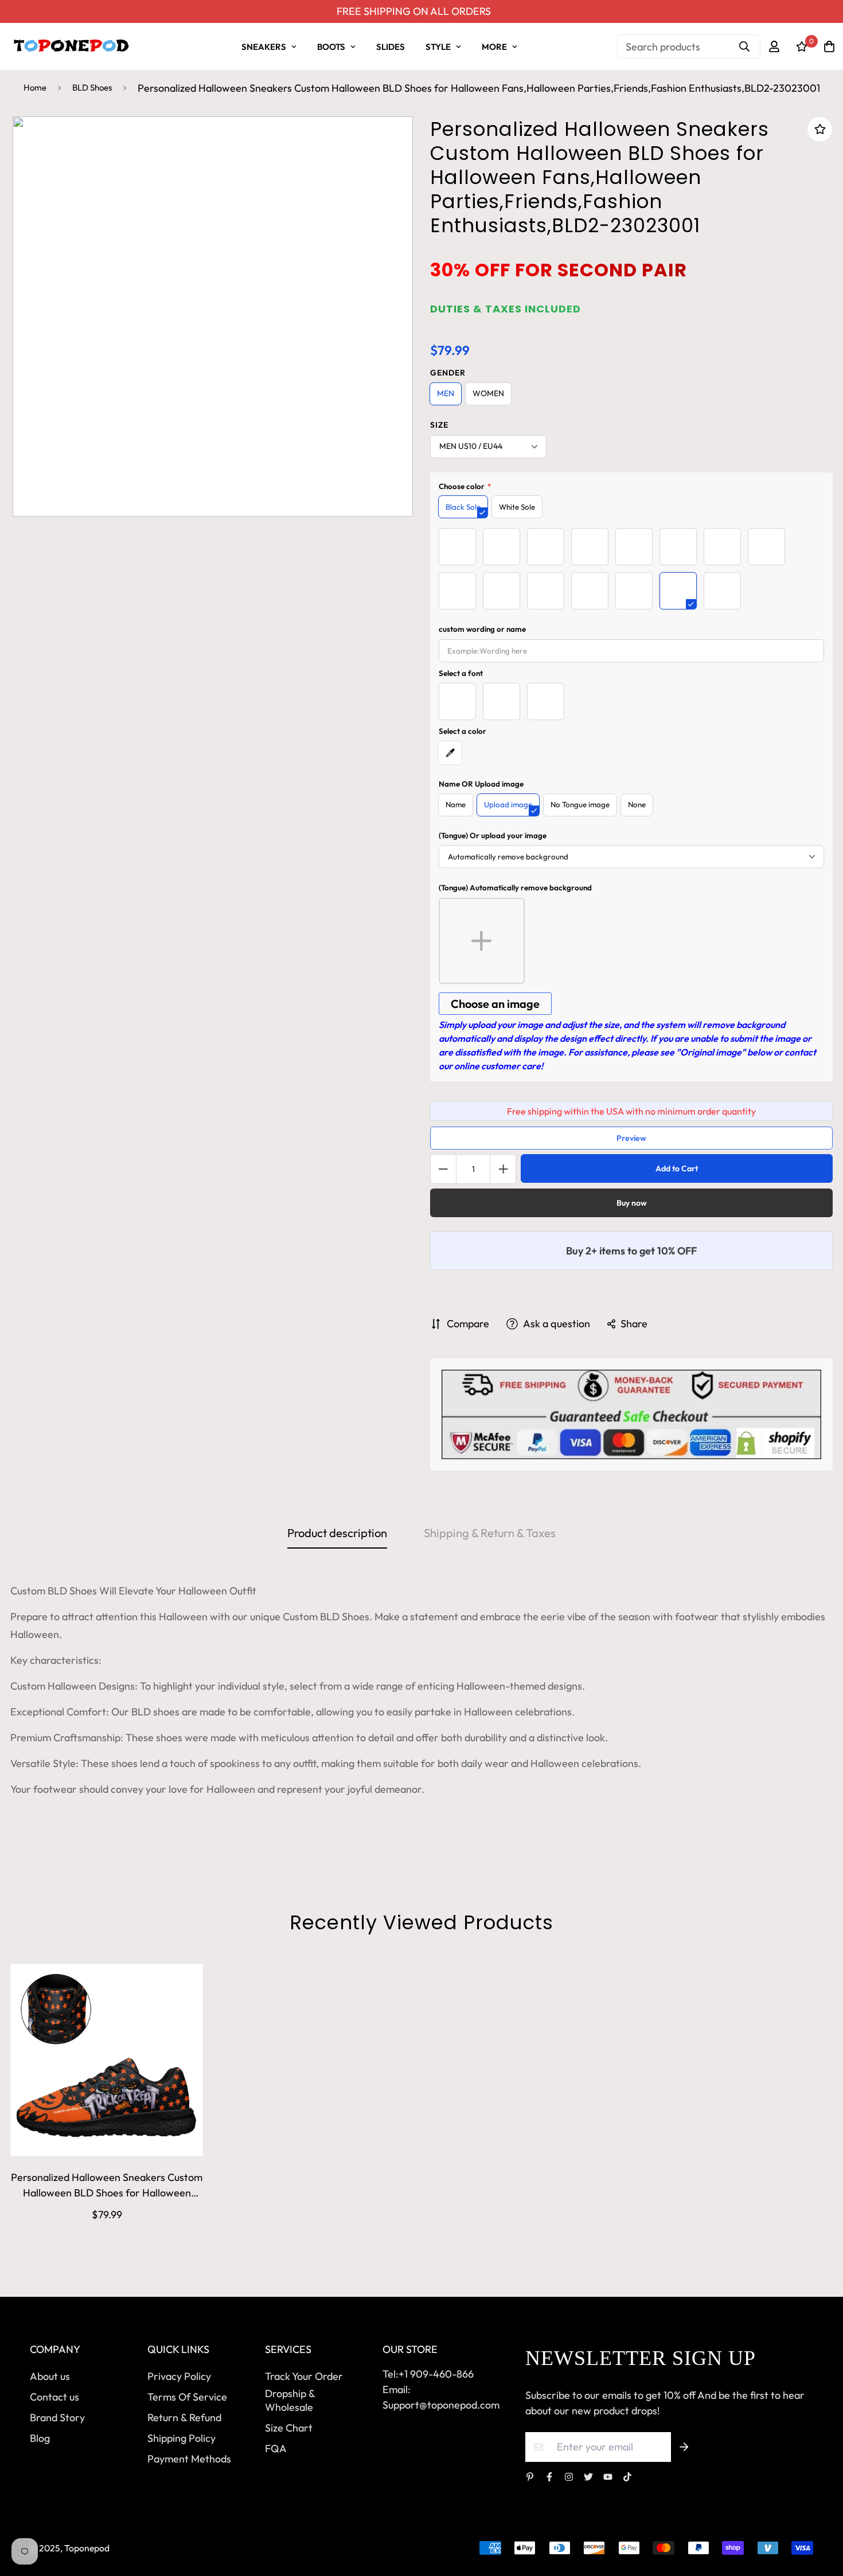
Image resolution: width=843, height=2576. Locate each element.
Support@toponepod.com (441, 2405)
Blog (40, 2438)
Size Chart (289, 2428)
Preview (631, 1138)
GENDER (448, 373)
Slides (391, 47)
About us (50, 2376)
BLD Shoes (92, 87)
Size (439, 425)
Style (438, 47)
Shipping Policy (182, 2438)
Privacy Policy (179, 2376)
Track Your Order (304, 2376)
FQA (276, 2448)
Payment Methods (189, 2459)
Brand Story (57, 2417)
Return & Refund (184, 2417)
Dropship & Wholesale (290, 2400)
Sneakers (264, 47)
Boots (331, 47)
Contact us (54, 2397)
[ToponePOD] (71, 46)
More (494, 47)
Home (35, 87)
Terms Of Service (187, 2397)
